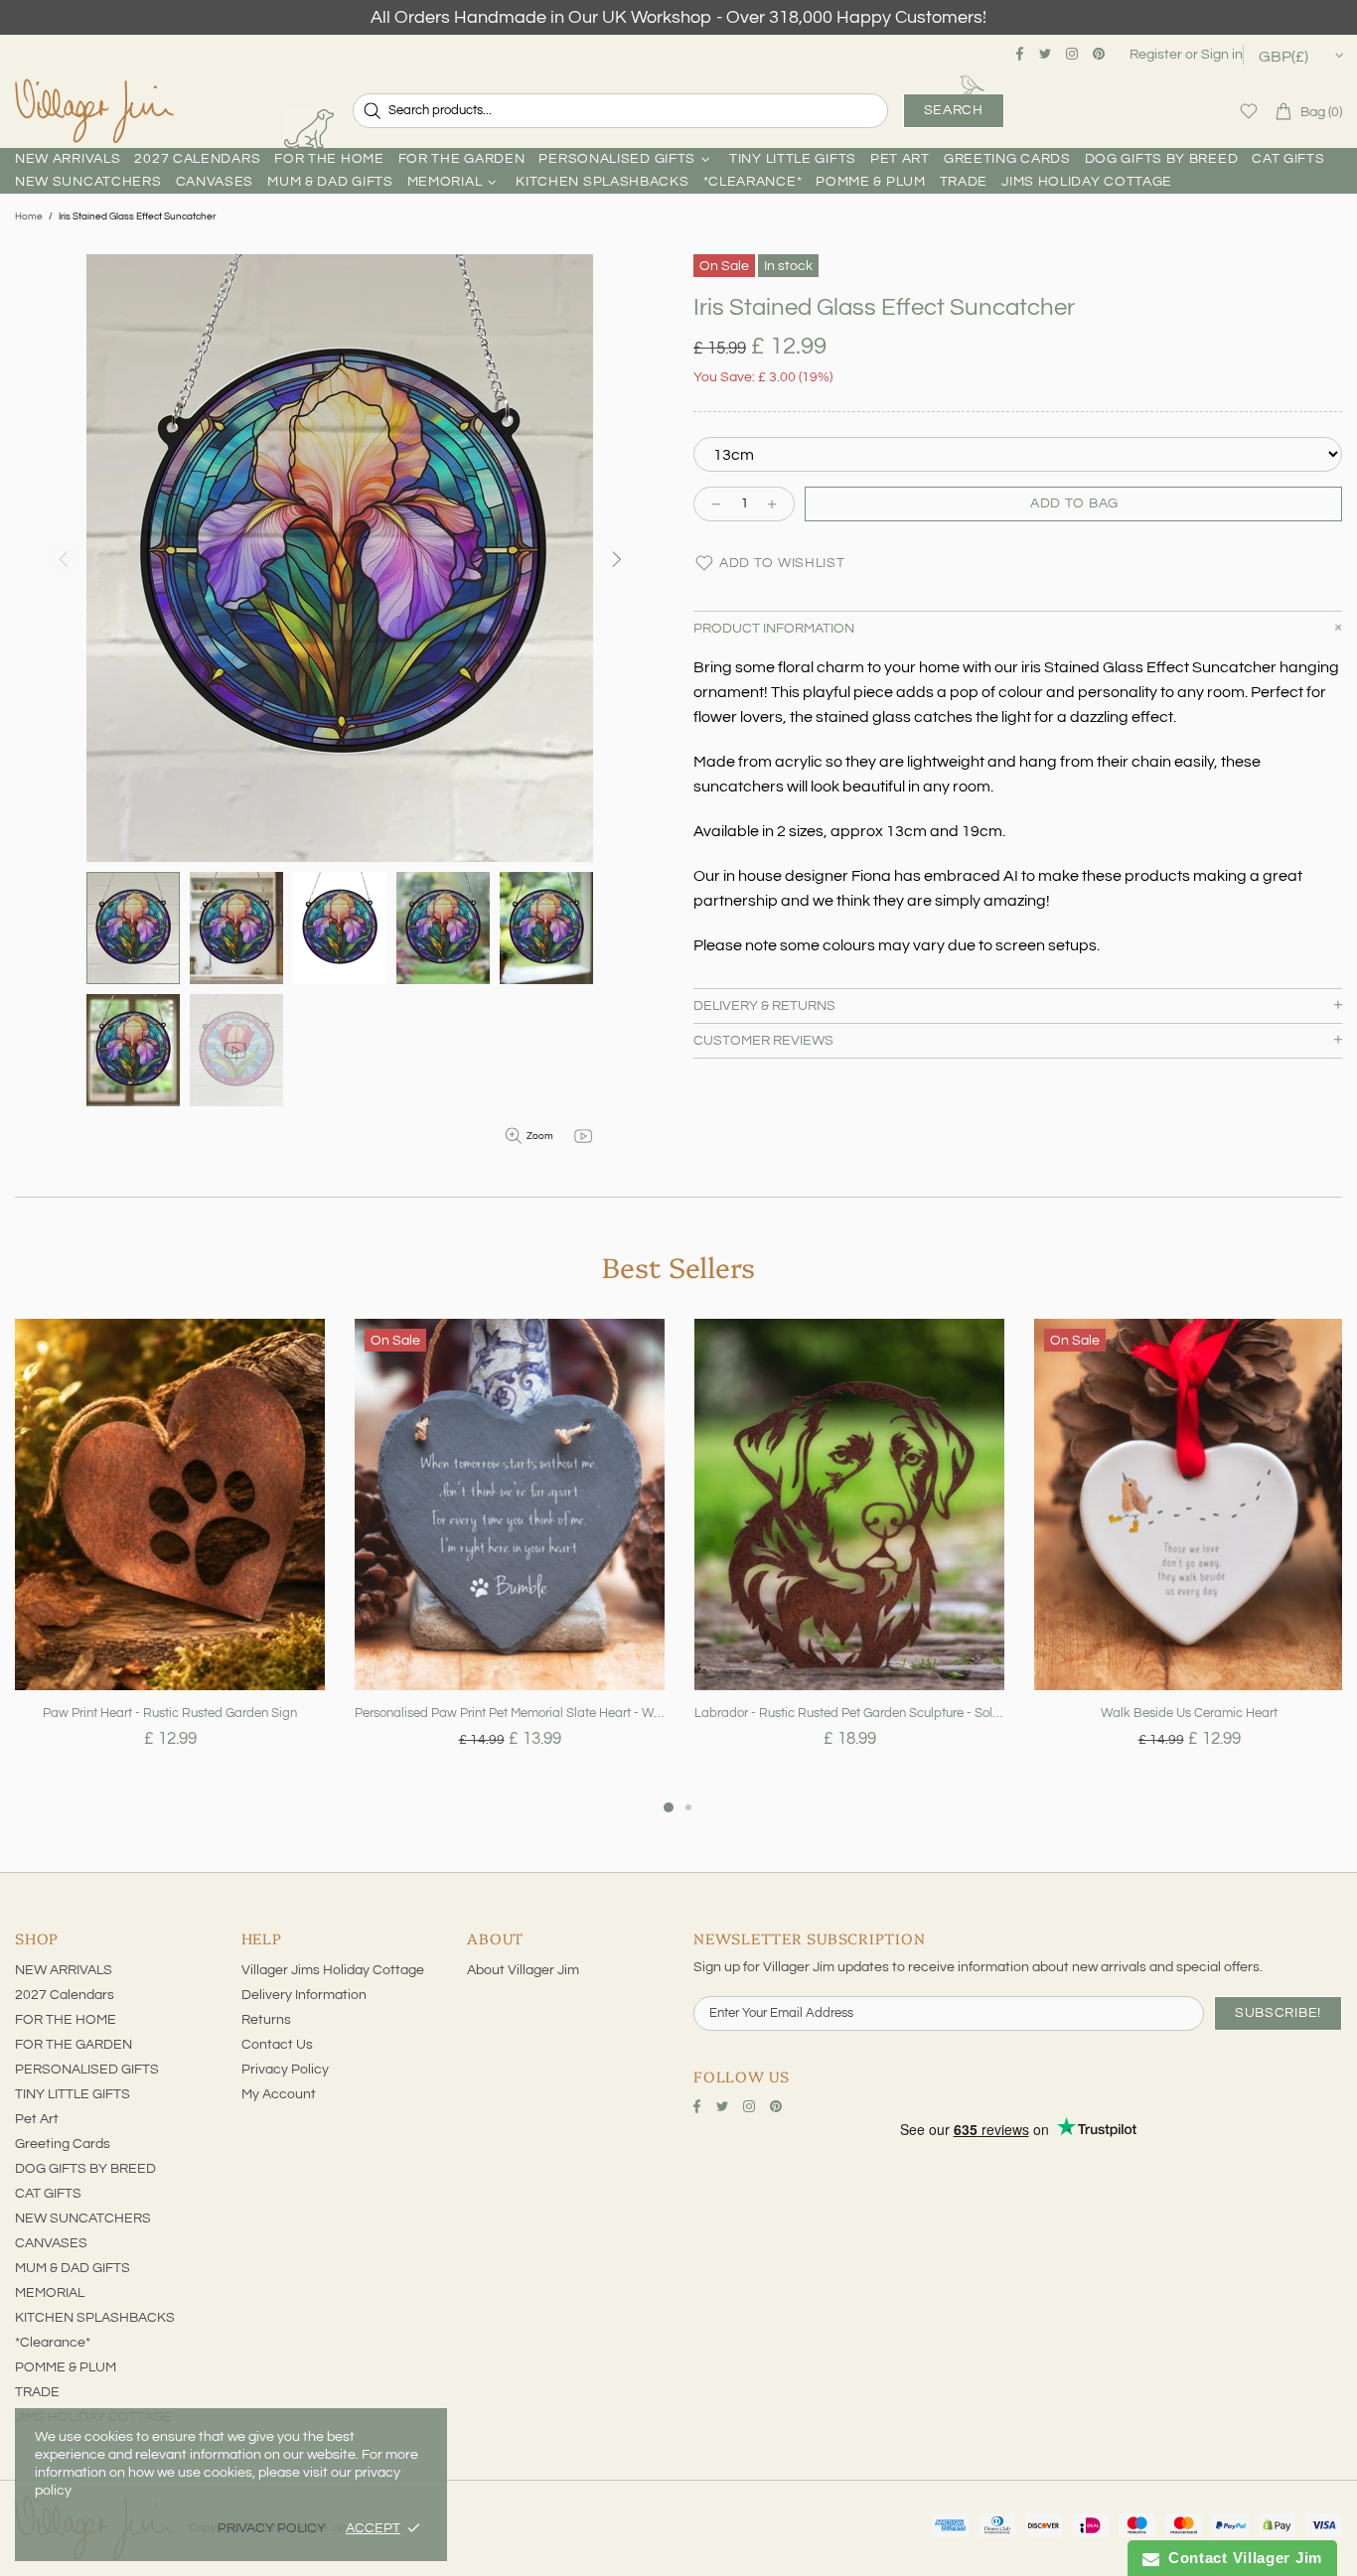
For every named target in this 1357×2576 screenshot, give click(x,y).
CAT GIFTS (48, 2194)
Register (1156, 55)
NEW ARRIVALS (64, 1970)
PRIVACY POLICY (272, 2528)
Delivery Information (304, 1995)
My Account (279, 2094)
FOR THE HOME (66, 2020)
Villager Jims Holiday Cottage (333, 1970)
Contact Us (277, 2045)
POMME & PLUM (66, 2367)
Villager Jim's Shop (94, 111)
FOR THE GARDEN (74, 2045)
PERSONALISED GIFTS (87, 2070)
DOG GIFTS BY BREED (85, 2169)
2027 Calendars (65, 1995)
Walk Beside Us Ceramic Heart (1189, 1713)
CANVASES (51, 2243)
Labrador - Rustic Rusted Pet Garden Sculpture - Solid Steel (849, 1713)
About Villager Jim (523, 1970)
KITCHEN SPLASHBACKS (95, 2318)
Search (954, 110)
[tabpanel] (170, 1557)
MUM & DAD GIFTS (73, 2268)
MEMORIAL (50, 2293)
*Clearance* (53, 2343)
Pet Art (37, 2119)
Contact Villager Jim (1241, 2558)
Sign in (1222, 55)
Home (29, 216)
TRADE (37, 2392)
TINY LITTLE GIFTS (73, 2094)
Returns (266, 2020)
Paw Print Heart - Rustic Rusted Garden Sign (170, 1713)
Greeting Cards (63, 2144)
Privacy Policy (285, 2070)
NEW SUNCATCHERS (83, 2218)
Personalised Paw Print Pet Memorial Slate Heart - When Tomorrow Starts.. (510, 1713)
